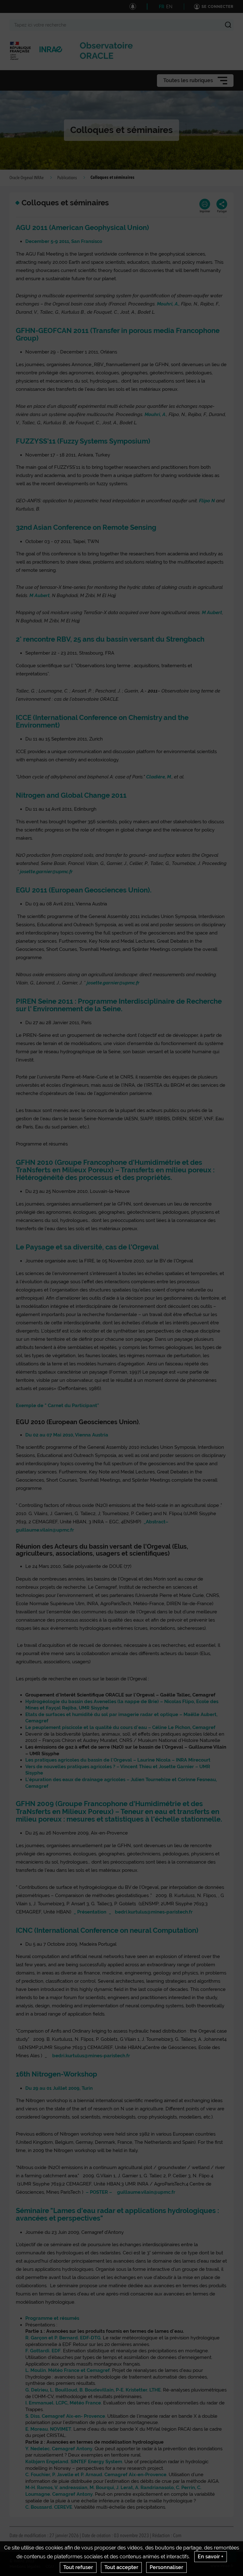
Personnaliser (166, 2567)
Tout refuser (78, 2567)
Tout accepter (121, 2567)
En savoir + (211, 2557)
